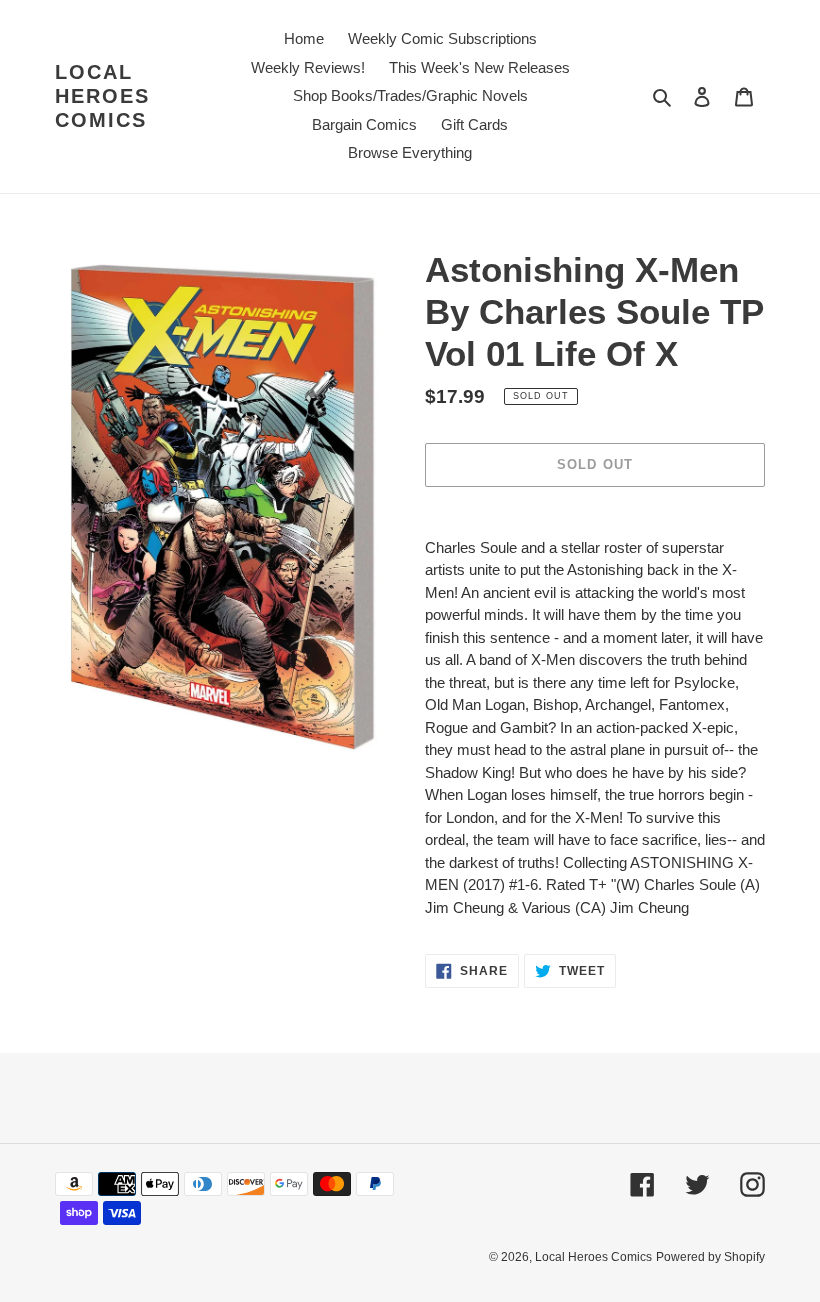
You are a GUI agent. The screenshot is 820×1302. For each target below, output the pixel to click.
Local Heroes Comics (102, 96)
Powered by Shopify (710, 1257)
